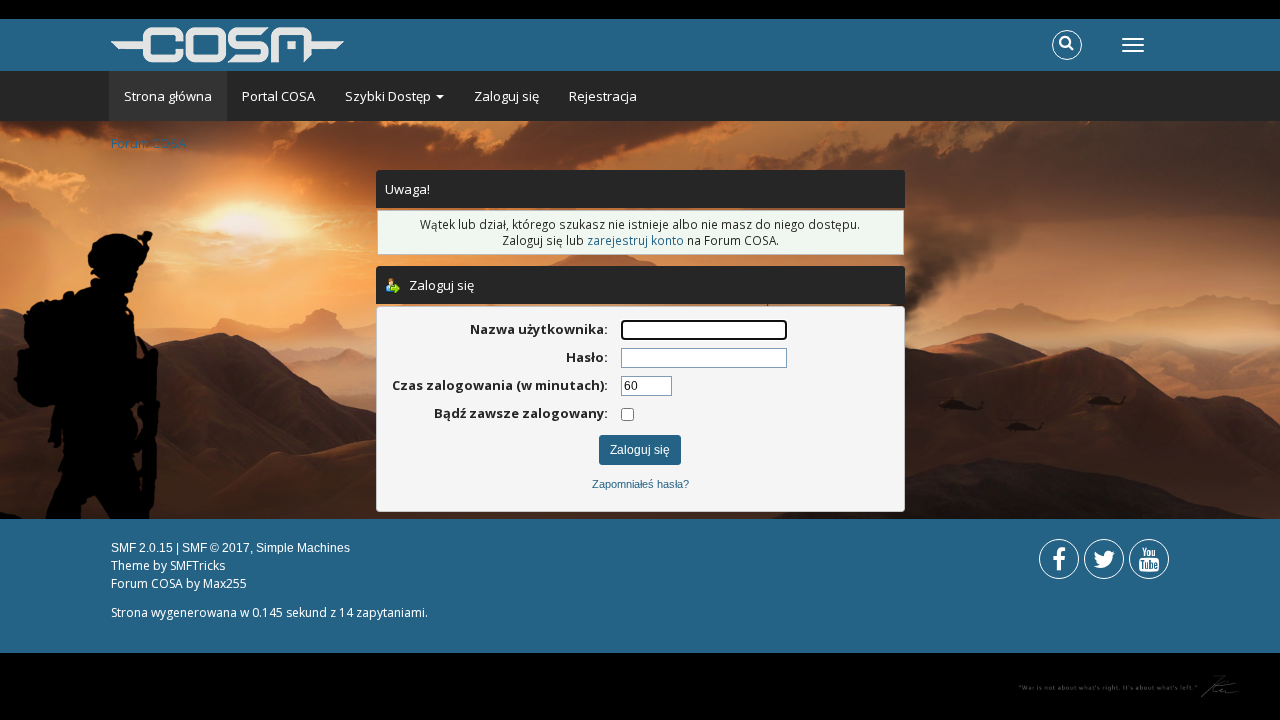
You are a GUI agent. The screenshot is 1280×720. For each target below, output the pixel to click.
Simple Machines (303, 548)
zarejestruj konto (635, 240)
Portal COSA (278, 96)
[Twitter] (1104, 563)
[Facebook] (1059, 563)
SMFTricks (197, 565)
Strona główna (168, 96)
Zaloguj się (506, 96)
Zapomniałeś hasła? (640, 484)
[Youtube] (1149, 563)
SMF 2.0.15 (142, 548)
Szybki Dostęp (389, 96)
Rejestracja (603, 96)
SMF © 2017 (216, 548)
